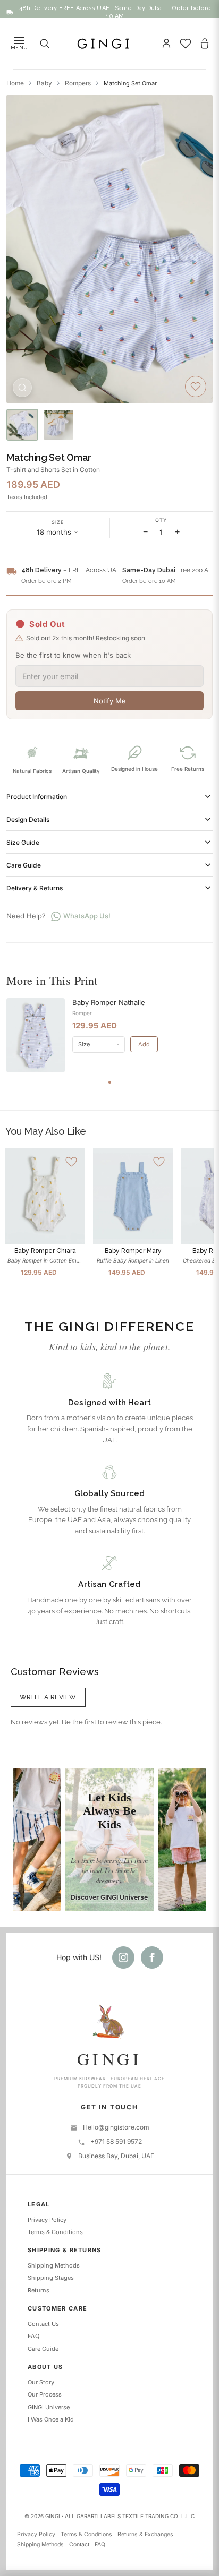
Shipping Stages (51, 2278)
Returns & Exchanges (145, 2534)
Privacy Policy (47, 2220)
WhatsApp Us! (87, 916)
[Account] (166, 44)
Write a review (48, 1697)
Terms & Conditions (55, 2232)
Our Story (41, 2382)
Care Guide (43, 2349)
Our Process (45, 2394)
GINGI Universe (49, 2407)
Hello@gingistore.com (116, 2127)
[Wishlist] (186, 44)
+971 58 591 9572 (116, 2141)
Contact (79, 2544)
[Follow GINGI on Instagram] (123, 1957)
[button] (58, 529)
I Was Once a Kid (51, 2419)
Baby (44, 83)
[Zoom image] (22, 388)
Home (15, 83)
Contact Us (43, 2324)
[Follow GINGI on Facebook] (152, 1957)
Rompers (78, 83)
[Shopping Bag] (205, 44)
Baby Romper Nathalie (109, 1002)
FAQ (33, 2336)
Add (144, 1044)
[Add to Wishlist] (196, 387)
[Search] (45, 44)
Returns (39, 2290)
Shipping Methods (54, 2265)
